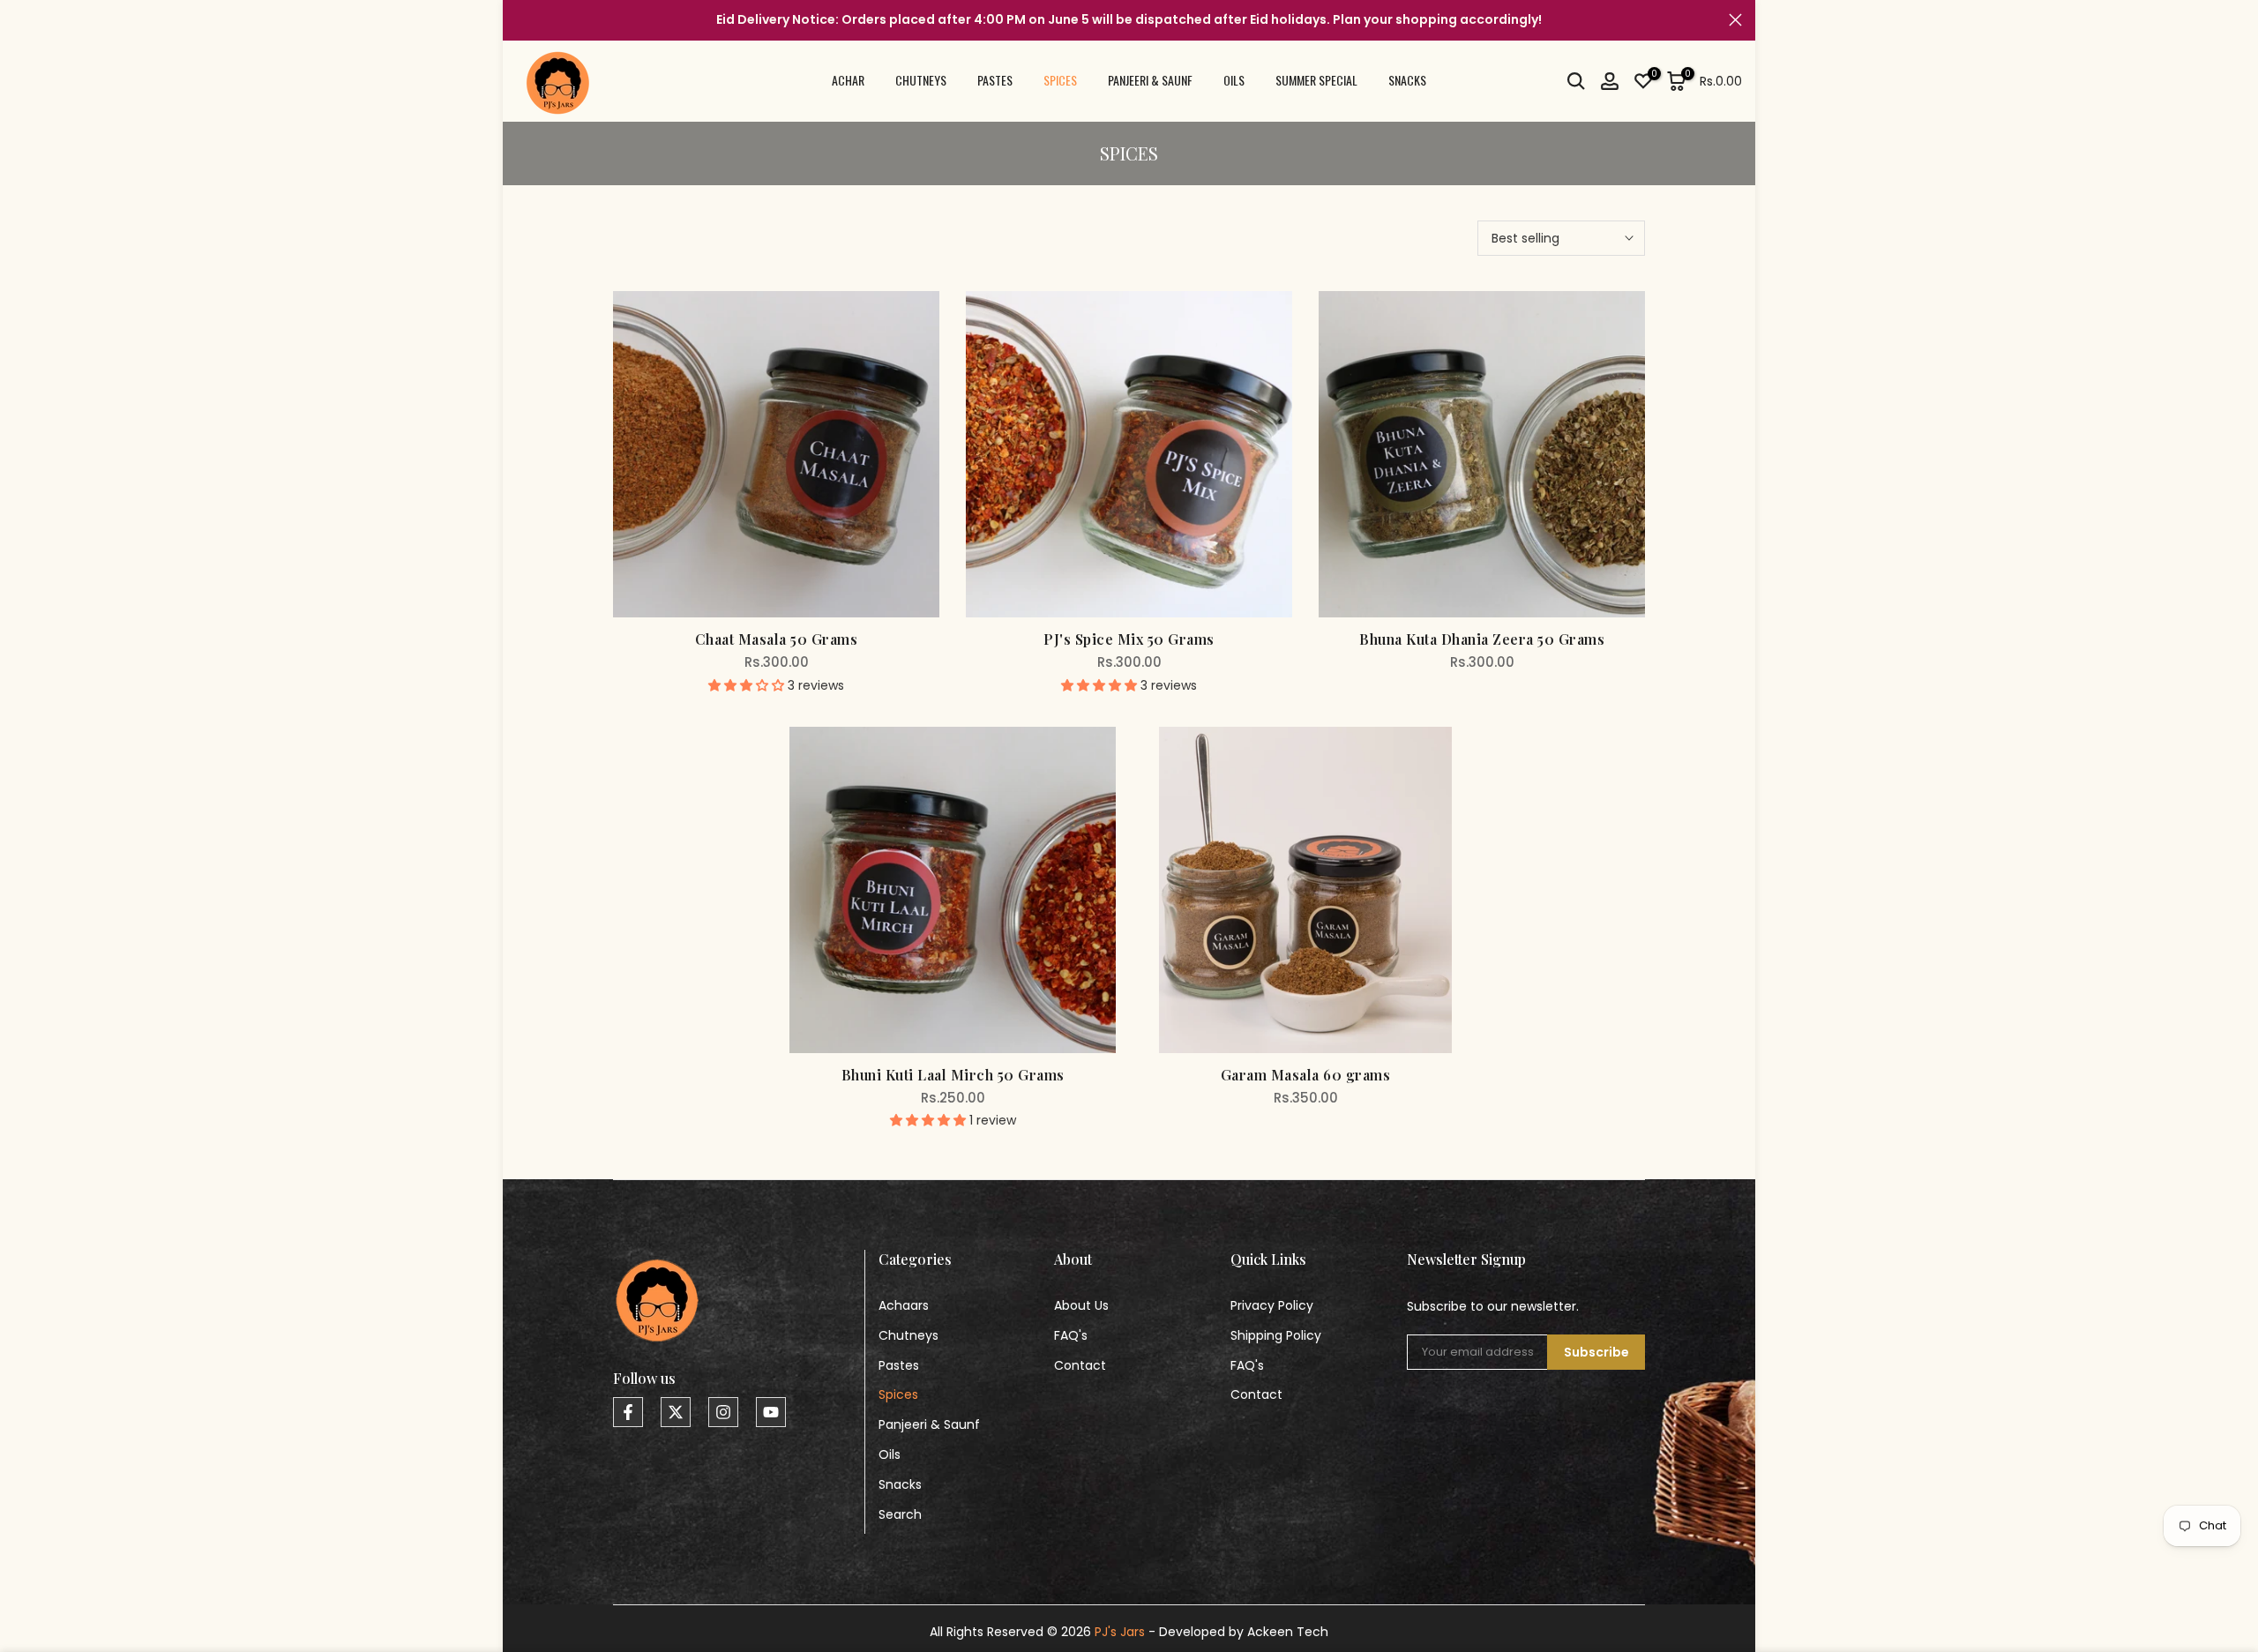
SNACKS (1407, 80)
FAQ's (1071, 1335)
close (523, 20)
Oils (890, 1454)
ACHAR (848, 80)
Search (900, 1514)
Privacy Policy (1272, 1305)
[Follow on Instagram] (723, 1412)
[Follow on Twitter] (676, 1412)
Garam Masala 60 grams (1306, 1075)
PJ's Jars (1120, 1632)
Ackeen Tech (1288, 1632)
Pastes (899, 1365)
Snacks (900, 1484)
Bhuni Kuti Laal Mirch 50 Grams (953, 1075)
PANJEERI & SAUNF (1150, 80)
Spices (898, 1394)
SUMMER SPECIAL (1316, 80)
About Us (1081, 1305)
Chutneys (908, 1335)
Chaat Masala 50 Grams (777, 639)
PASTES (995, 80)
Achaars (904, 1305)
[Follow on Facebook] (628, 1412)
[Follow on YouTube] (771, 1412)
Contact (1080, 1365)
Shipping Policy (1276, 1335)
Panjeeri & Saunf (929, 1424)
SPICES (1060, 80)
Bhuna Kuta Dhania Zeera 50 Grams (1482, 639)
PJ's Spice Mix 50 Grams (1129, 639)
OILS (1234, 80)
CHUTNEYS (921, 80)
